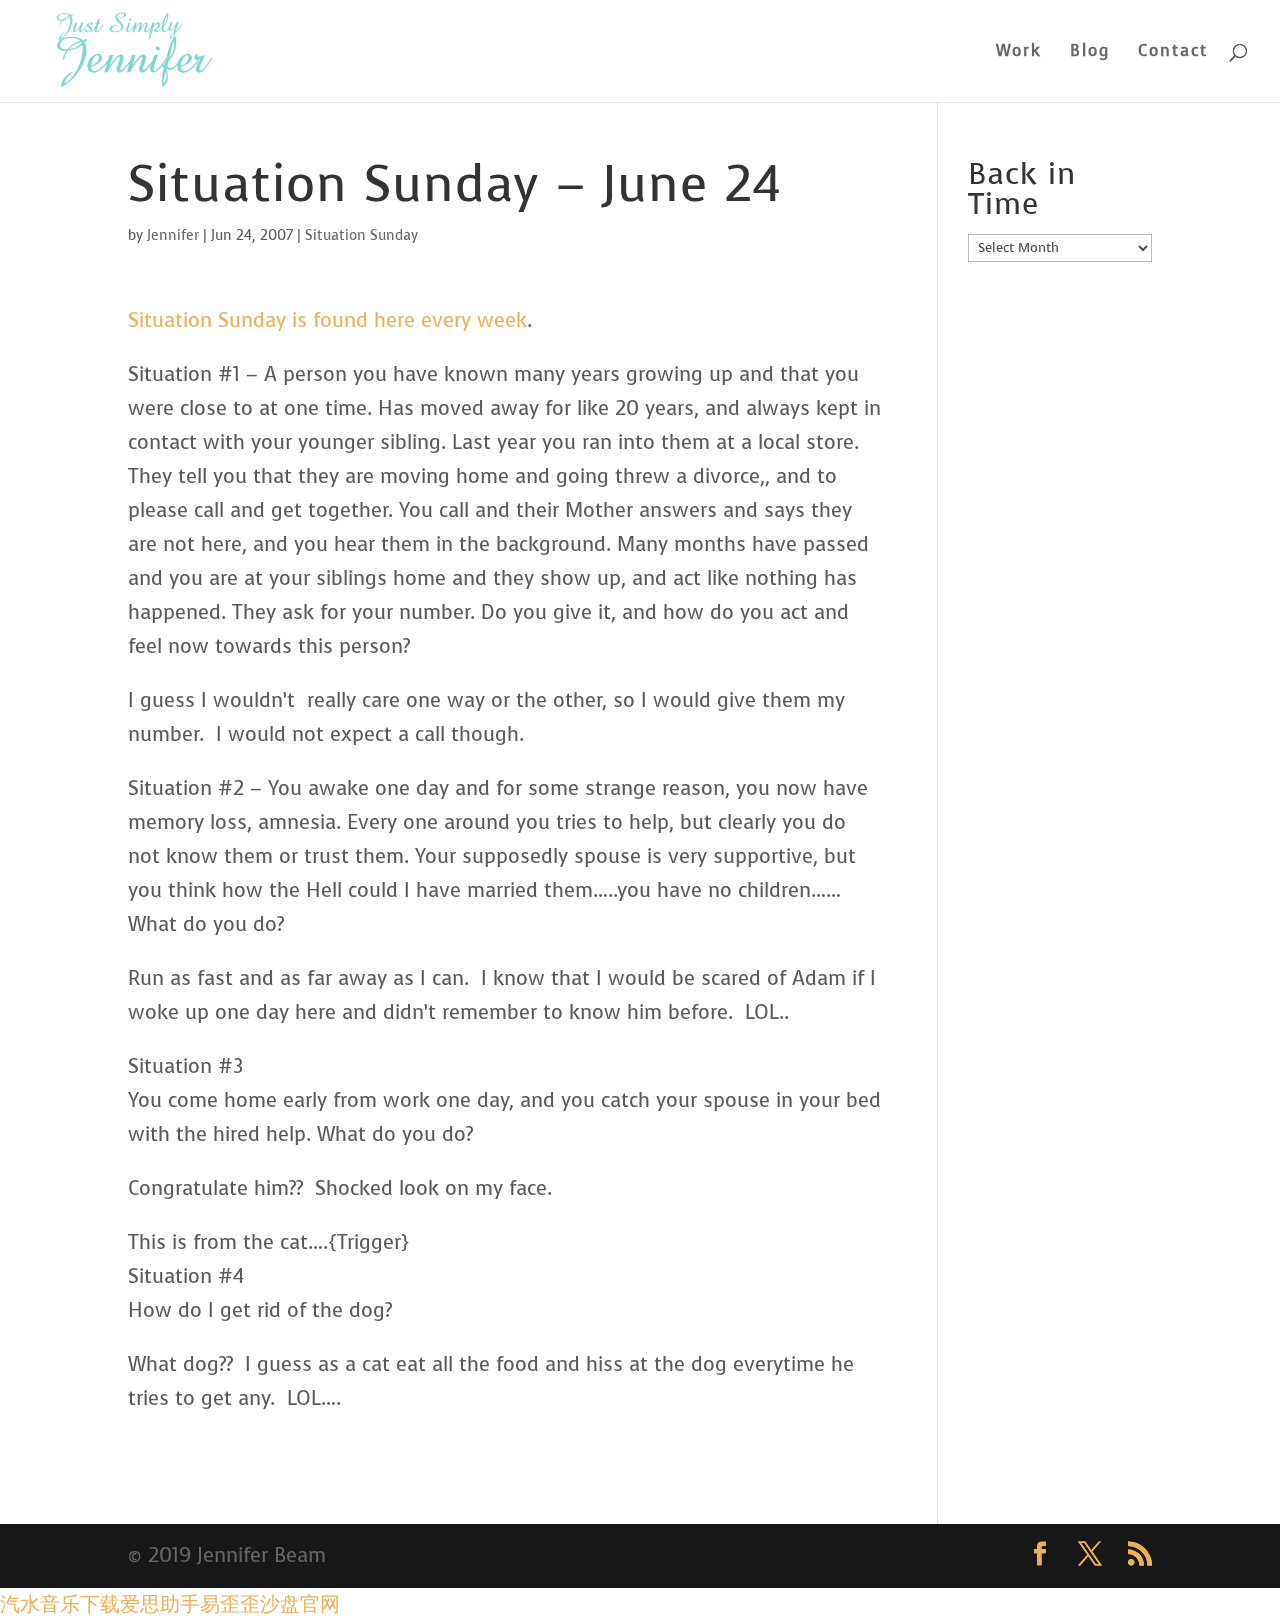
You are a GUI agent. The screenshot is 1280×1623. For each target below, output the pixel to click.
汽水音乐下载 (60, 1604)
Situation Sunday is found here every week (327, 320)
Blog (1090, 52)
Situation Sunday (361, 235)
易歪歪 (230, 1604)
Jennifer (173, 235)
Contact (1173, 52)
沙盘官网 (300, 1604)
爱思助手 (160, 1604)
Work (1019, 52)
